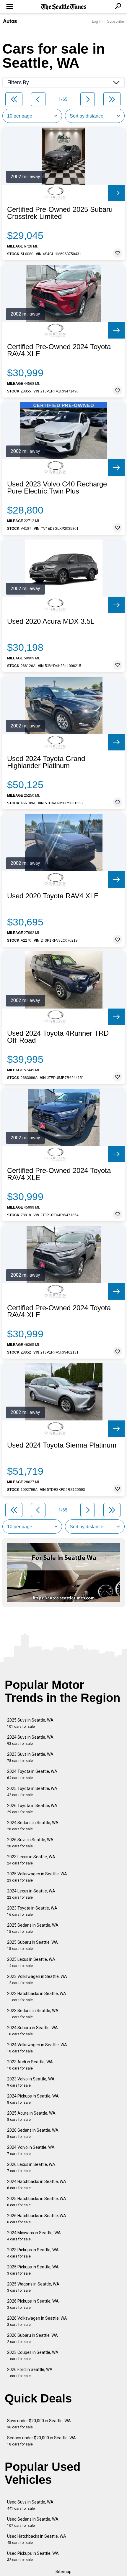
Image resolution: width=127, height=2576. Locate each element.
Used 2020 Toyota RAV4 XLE (53, 896)
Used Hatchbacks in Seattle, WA (37, 2539)
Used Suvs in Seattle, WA (30, 2505)
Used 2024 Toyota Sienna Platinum (62, 1445)
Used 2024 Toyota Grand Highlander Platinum (46, 762)
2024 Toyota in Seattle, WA (32, 1774)
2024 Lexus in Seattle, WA (31, 1894)
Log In (97, 21)
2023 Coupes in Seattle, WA (33, 2355)
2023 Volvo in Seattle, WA (31, 2082)
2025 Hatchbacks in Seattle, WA (37, 2202)
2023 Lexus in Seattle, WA (31, 1860)
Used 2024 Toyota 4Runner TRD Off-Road (58, 1037)
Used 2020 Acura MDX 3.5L (51, 621)
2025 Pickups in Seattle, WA (33, 2270)
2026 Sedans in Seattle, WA (33, 2133)
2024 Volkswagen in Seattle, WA (37, 2048)
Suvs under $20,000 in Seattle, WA (39, 2424)
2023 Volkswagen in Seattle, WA (37, 1980)
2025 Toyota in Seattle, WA (32, 1792)
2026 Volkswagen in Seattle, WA (37, 2321)
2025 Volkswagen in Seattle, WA (37, 1877)
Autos (10, 21)
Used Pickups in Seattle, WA (33, 2556)
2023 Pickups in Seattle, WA (33, 2253)
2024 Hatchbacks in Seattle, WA (37, 2185)
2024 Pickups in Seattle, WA (33, 2099)
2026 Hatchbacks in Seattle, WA (37, 2219)
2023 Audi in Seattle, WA (30, 2065)
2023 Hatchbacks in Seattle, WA (37, 1997)
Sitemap (63, 2572)
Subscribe (115, 21)
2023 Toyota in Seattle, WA (32, 1911)
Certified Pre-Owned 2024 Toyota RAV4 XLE (59, 350)
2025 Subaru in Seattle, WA (32, 1945)
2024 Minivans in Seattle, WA (34, 2236)
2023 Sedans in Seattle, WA (33, 2014)
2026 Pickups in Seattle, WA (33, 2304)
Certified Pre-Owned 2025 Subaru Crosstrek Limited (60, 213)
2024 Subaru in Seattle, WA (32, 2031)
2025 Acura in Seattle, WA (31, 2116)
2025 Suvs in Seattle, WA (30, 1723)
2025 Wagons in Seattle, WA (33, 2287)
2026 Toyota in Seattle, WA (32, 1809)
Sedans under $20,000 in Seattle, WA (41, 2441)
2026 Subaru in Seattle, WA (32, 2338)
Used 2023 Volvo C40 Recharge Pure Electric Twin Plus (57, 488)
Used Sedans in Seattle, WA (33, 2522)
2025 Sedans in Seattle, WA (33, 1928)
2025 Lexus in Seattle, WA (31, 1962)
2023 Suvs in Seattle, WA (30, 1757)
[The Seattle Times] (64, 7)
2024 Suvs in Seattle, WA (30, 1740)
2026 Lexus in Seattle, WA (31, 2167)
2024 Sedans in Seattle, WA (33, 1826)
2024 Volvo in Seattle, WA (31, 2150)
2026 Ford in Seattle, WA (30, 2373)
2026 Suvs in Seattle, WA (30, 1843)
